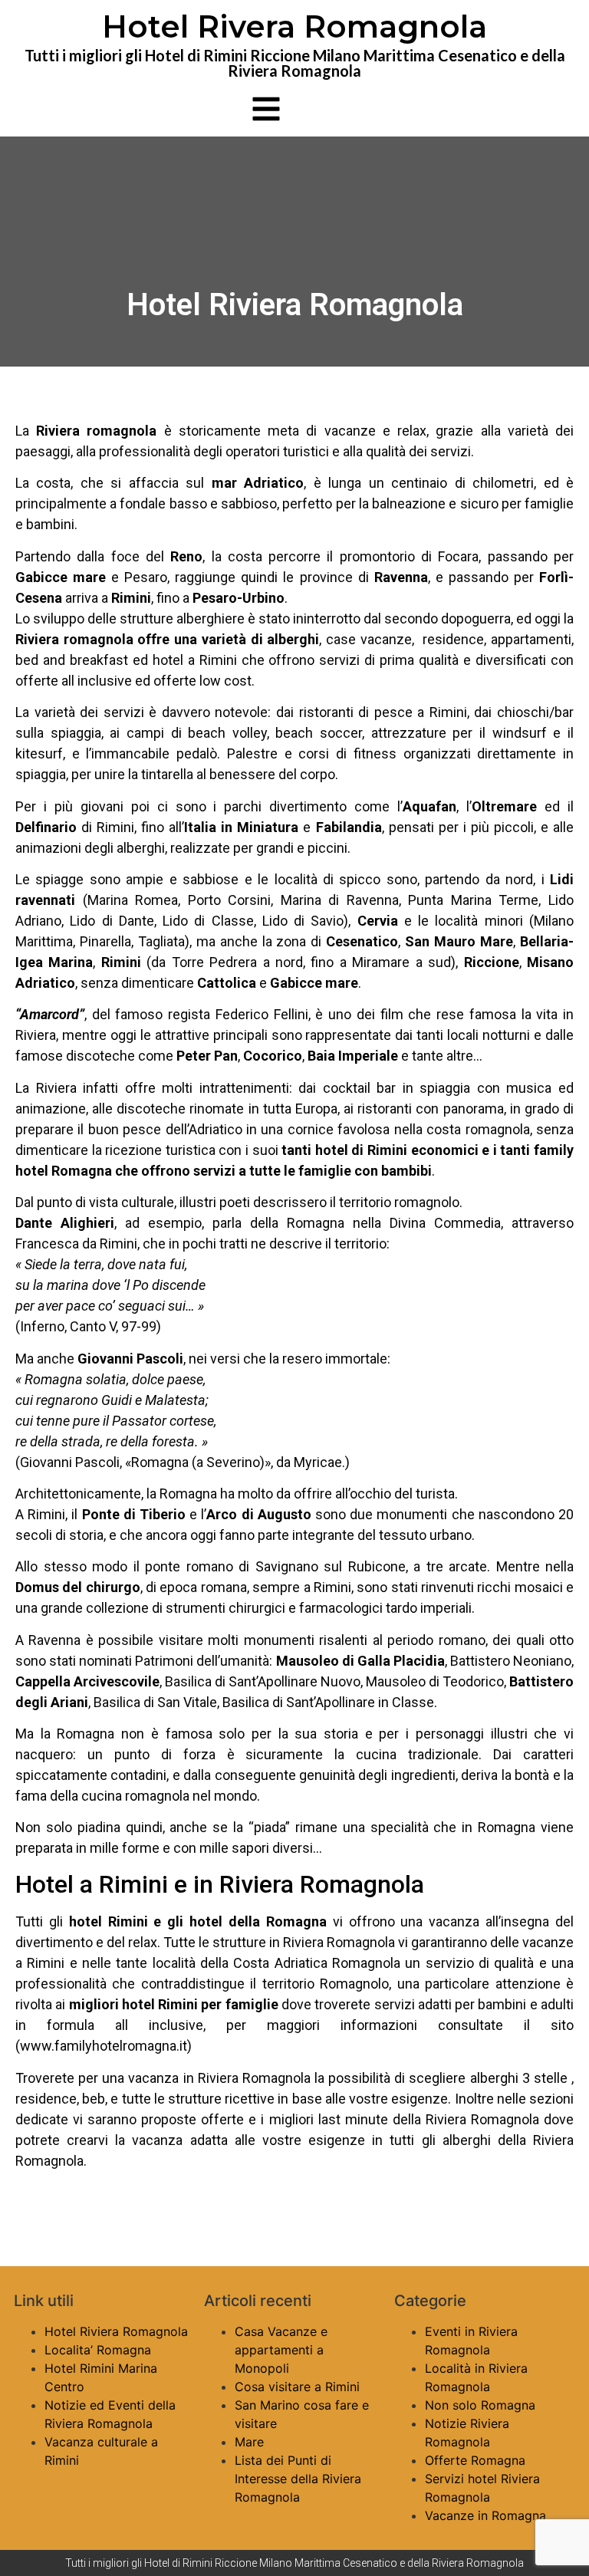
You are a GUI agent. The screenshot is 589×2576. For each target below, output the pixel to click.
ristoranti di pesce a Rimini (383, 712)
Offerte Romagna (475, 2460)
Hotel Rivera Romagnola (294, 26)
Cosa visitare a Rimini (297, 2387)
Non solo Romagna (480, 2405)
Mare (249, 2442)
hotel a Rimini (195, 660)
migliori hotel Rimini (134, 2004)
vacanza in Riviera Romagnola (217, 2078)
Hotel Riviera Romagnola (116, 2331)
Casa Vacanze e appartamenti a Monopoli (281, 2350)
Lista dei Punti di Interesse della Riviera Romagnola (298, 2479)
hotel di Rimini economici (397, 1150)
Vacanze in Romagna (485, 2515)
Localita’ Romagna (98, 2350)
